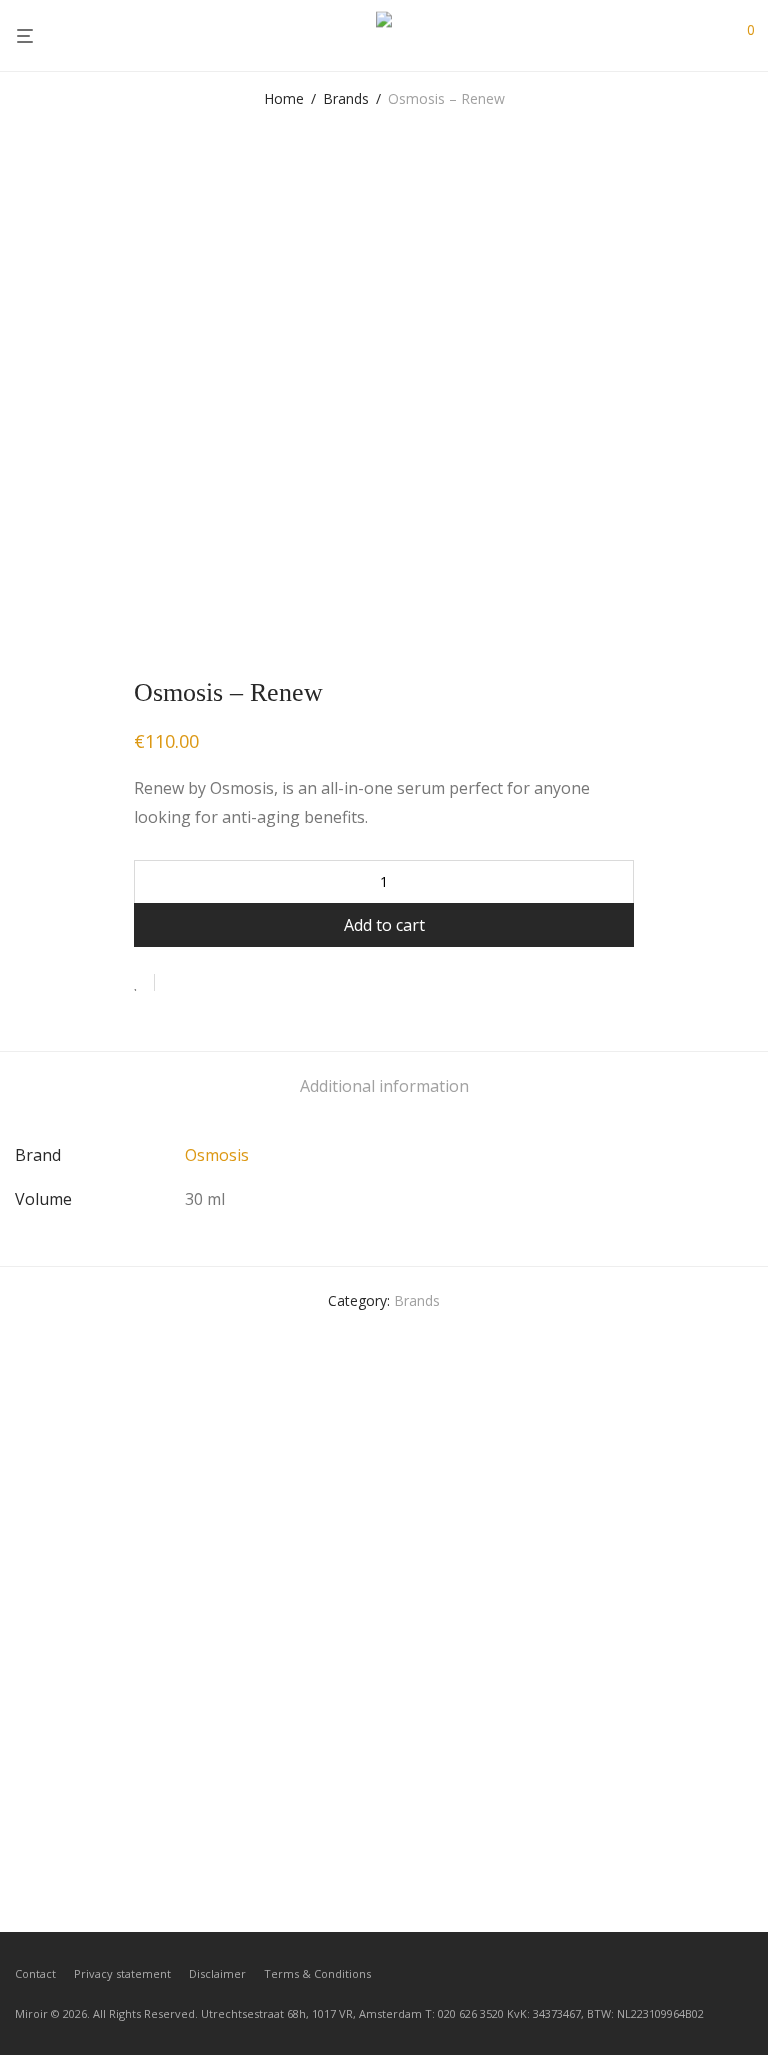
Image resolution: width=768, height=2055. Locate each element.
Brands (346, 98)
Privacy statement (122, 1973)
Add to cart (384, 925)
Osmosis (217, 1155)
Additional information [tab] (384, 1086)
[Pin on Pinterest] (235, 983)
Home (284, 98)
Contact (35, 1973)
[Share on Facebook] (177, 983)
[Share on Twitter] (206, 983)
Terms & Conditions (317, 1973)
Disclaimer (217, 1973)
